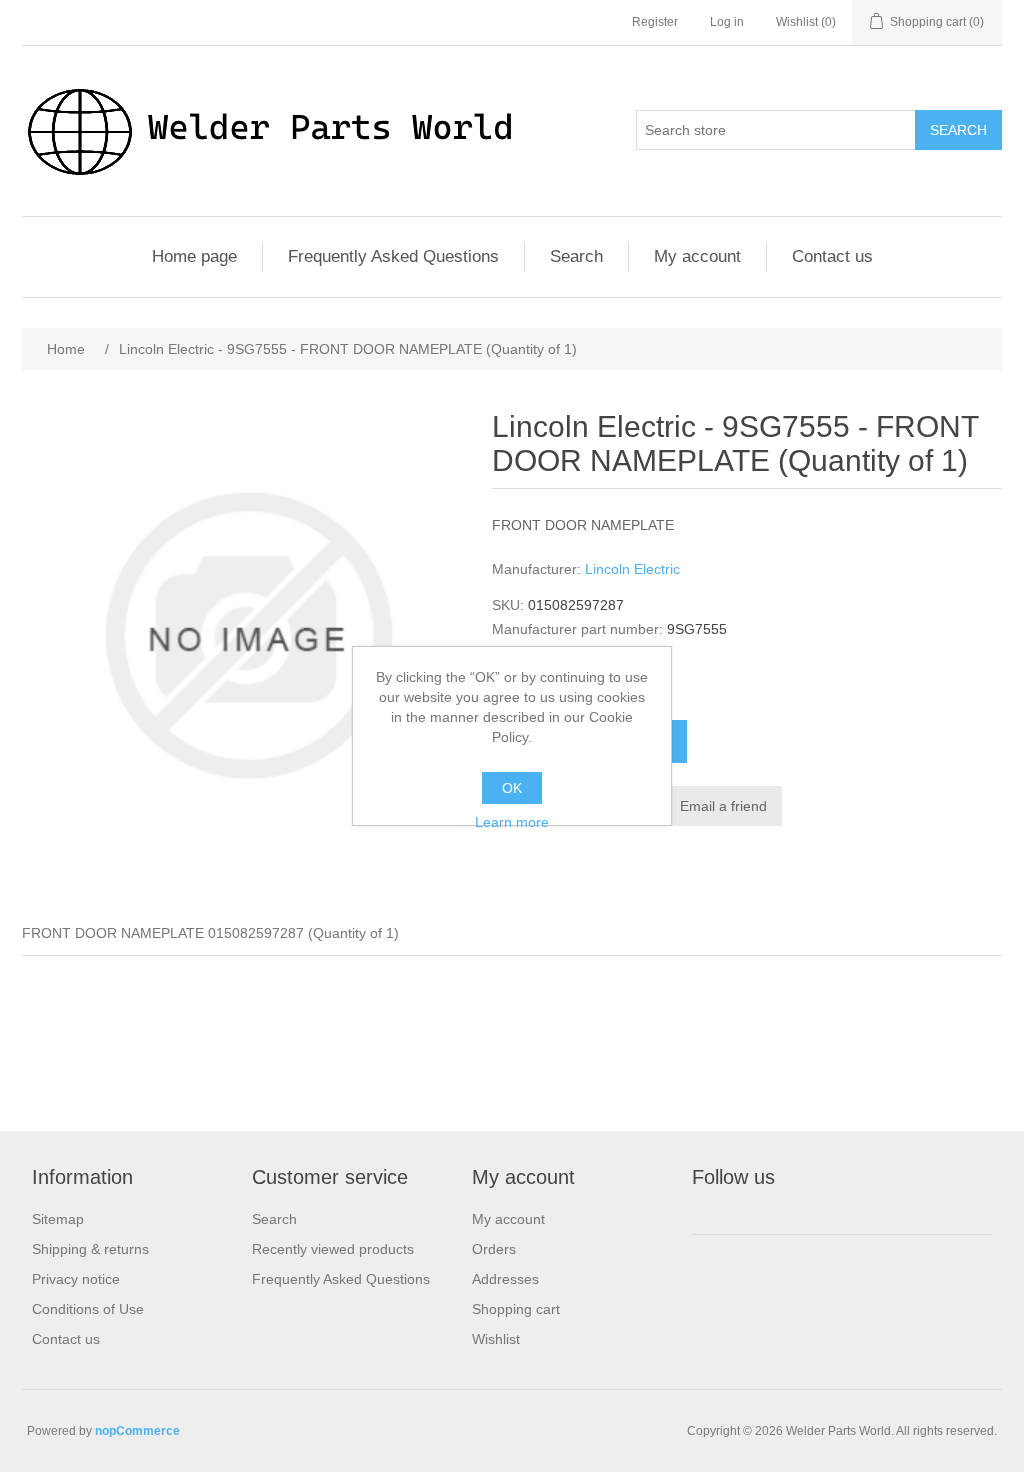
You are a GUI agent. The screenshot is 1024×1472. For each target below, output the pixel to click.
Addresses (505, 1279)
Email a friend (723, 806)
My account (697, 256)
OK (512, 788)
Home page (194, 256)
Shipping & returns (90, 1249)
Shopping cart (516, 1309)
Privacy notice (76, 1279)
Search (958, 130)
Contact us (832, 256)
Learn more (512, 822)
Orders (494, 1249)
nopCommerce (137, 1431)
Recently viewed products (333, 1249)
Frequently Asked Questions (393, 256)
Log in (727, 22)
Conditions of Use (88, 1309)
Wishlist (496, 1339)
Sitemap (58, 1219)
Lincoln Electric (632, 569)
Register (655, 22)
